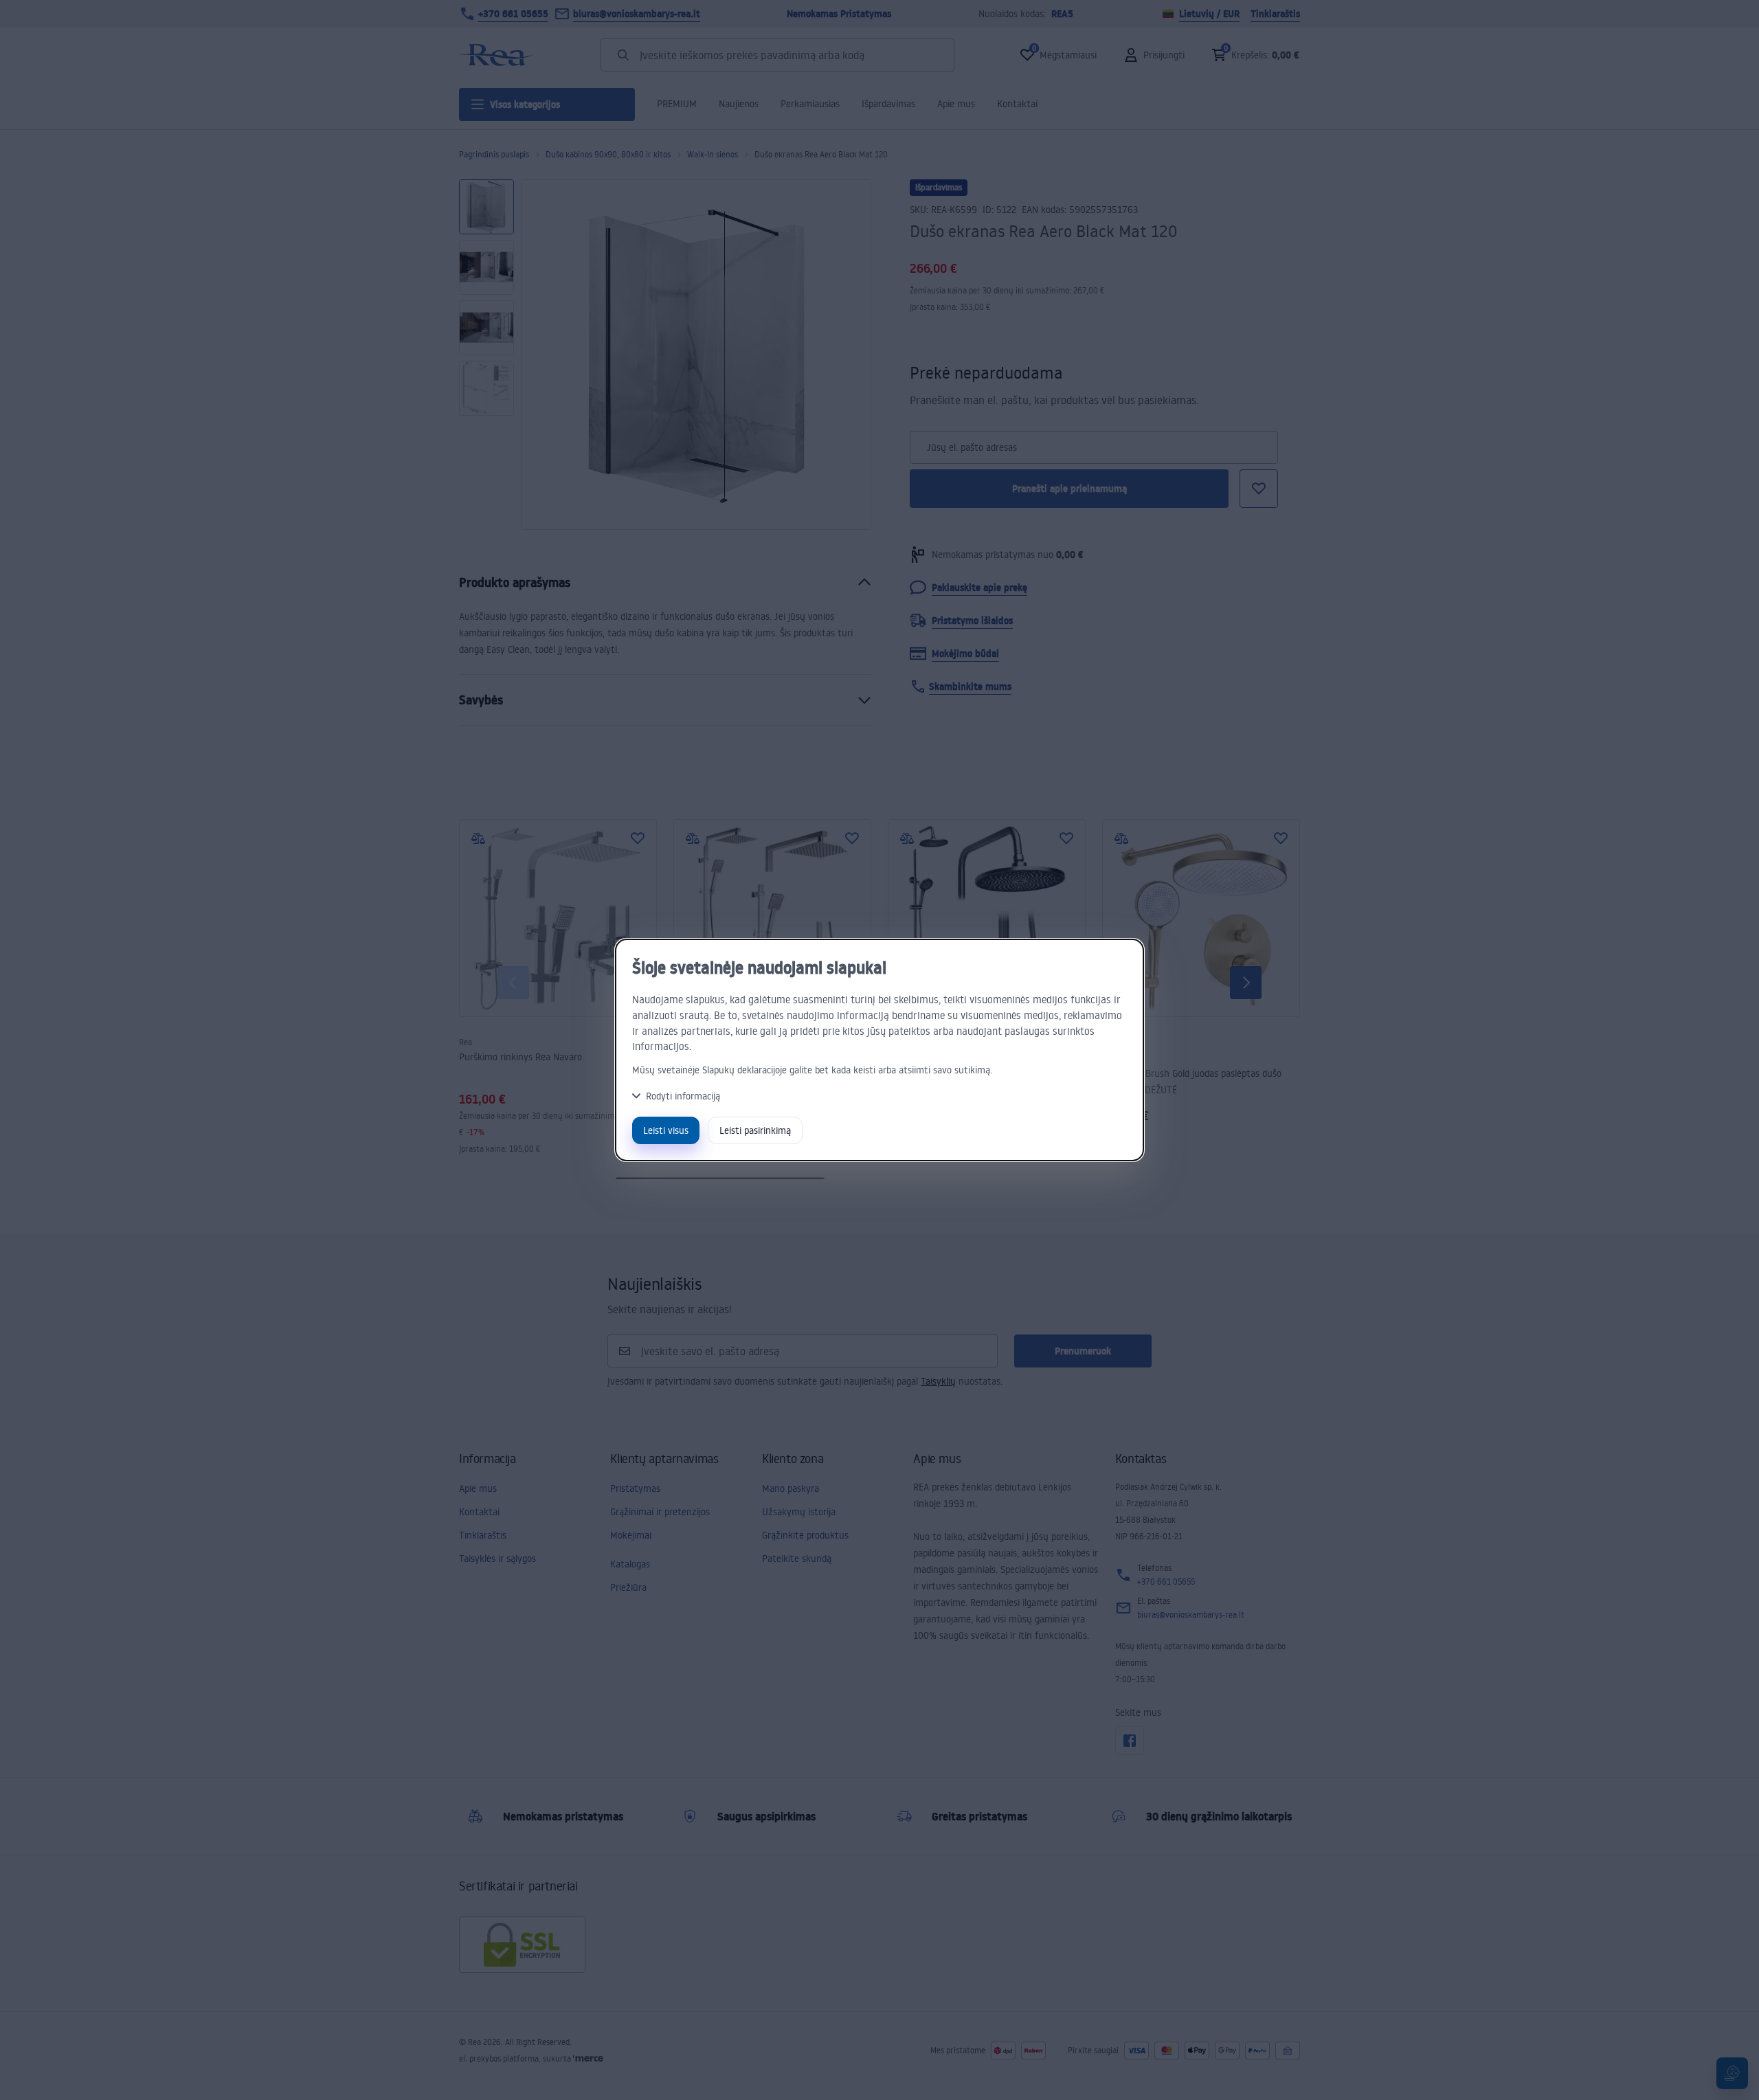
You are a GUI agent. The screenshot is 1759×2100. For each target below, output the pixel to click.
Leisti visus (666, 1130)
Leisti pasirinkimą (755, 1130)
